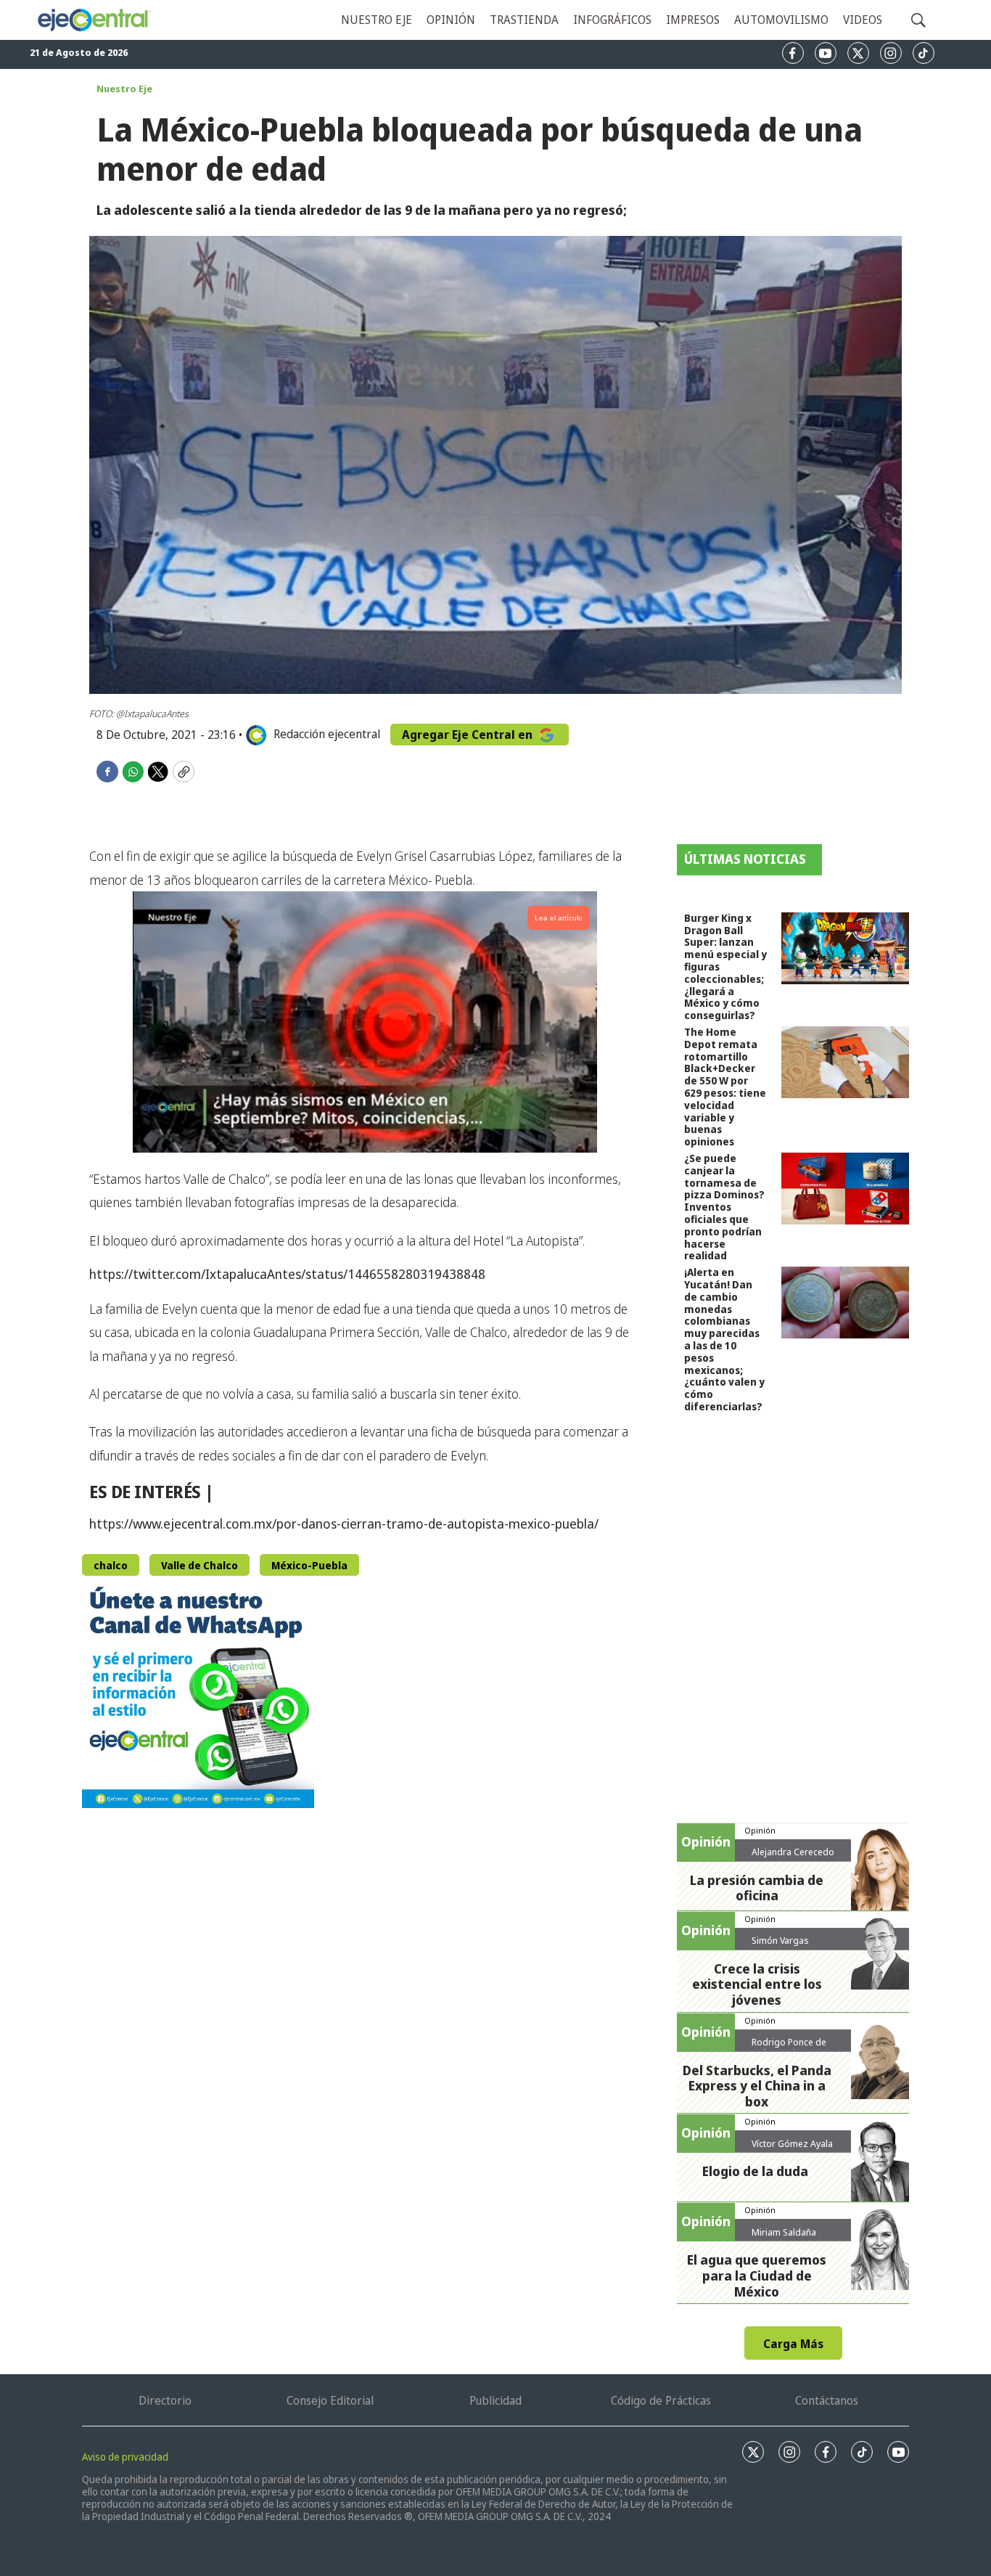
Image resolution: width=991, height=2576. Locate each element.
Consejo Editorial (330, 2400)
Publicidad (495, 2400)
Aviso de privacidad (125, 2457)
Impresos (693, 20)
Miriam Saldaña (784, 2232)
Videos (863, 20)
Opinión (451, 20)
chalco (111, 1565)
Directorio (165, 2400)
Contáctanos (827, 2400)
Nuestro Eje (124, 89)
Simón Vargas (780, 1940)
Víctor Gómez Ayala (792, 2143)
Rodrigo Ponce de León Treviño (789, 2048)
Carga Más (793, 2344)
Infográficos (612, 20)
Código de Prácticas (661, 2400)
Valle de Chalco (200, 1565)
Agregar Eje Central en (469, 735)
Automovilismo (781, 20)
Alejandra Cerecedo (793, 1852)
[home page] (94, 20)
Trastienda (524, 20)
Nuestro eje (377, 20)
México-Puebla (309, 1565)
